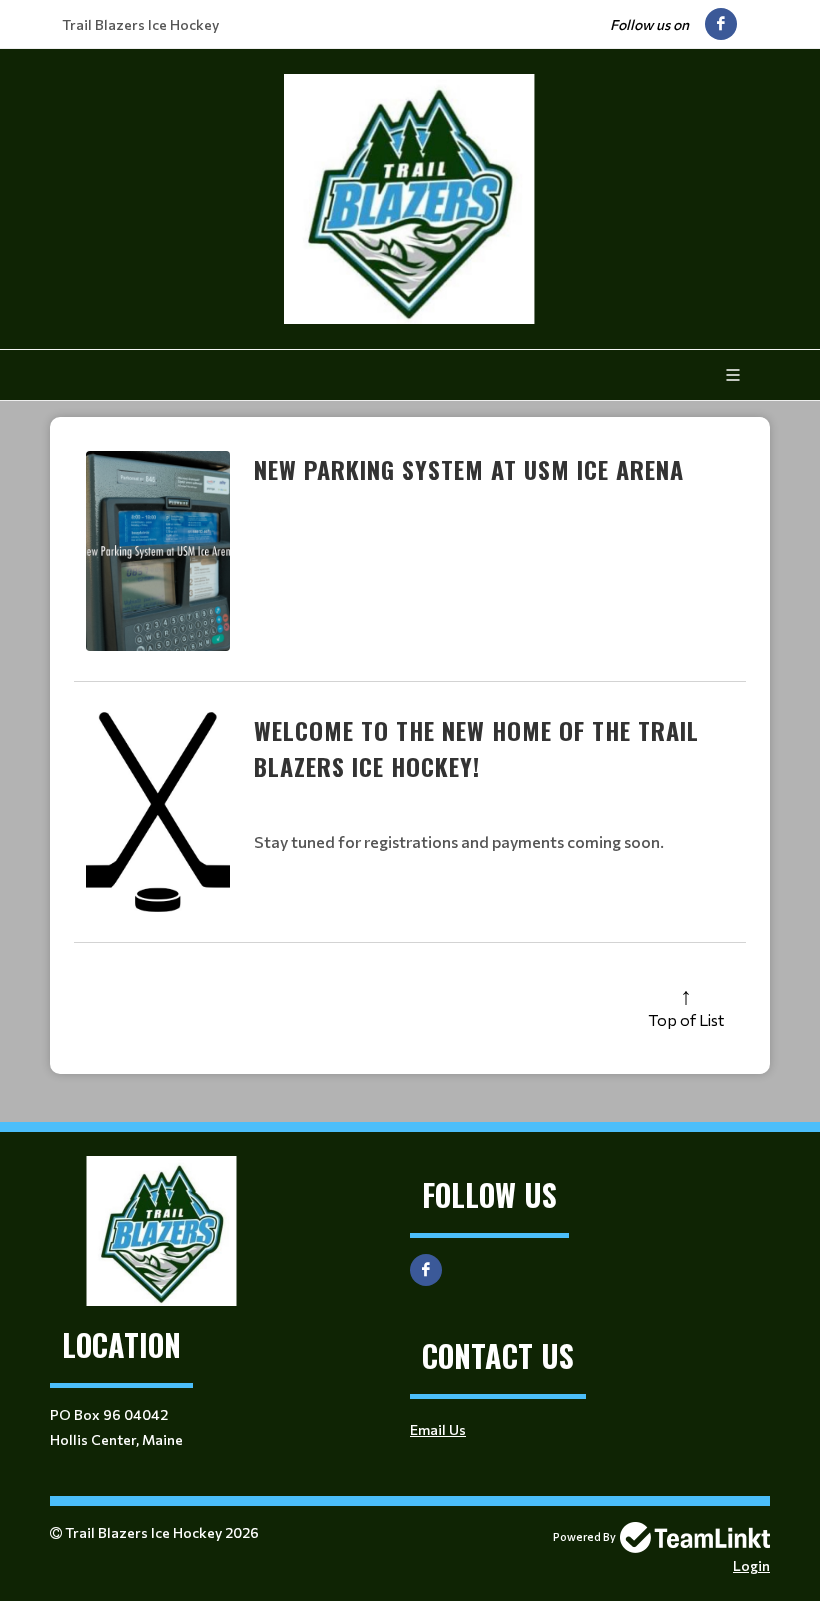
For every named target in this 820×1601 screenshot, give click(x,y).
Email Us (438, 1429)
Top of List (686, 1019)
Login (751, 1565)
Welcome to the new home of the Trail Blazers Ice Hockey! (476, 748)
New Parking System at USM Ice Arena (469, 469)
